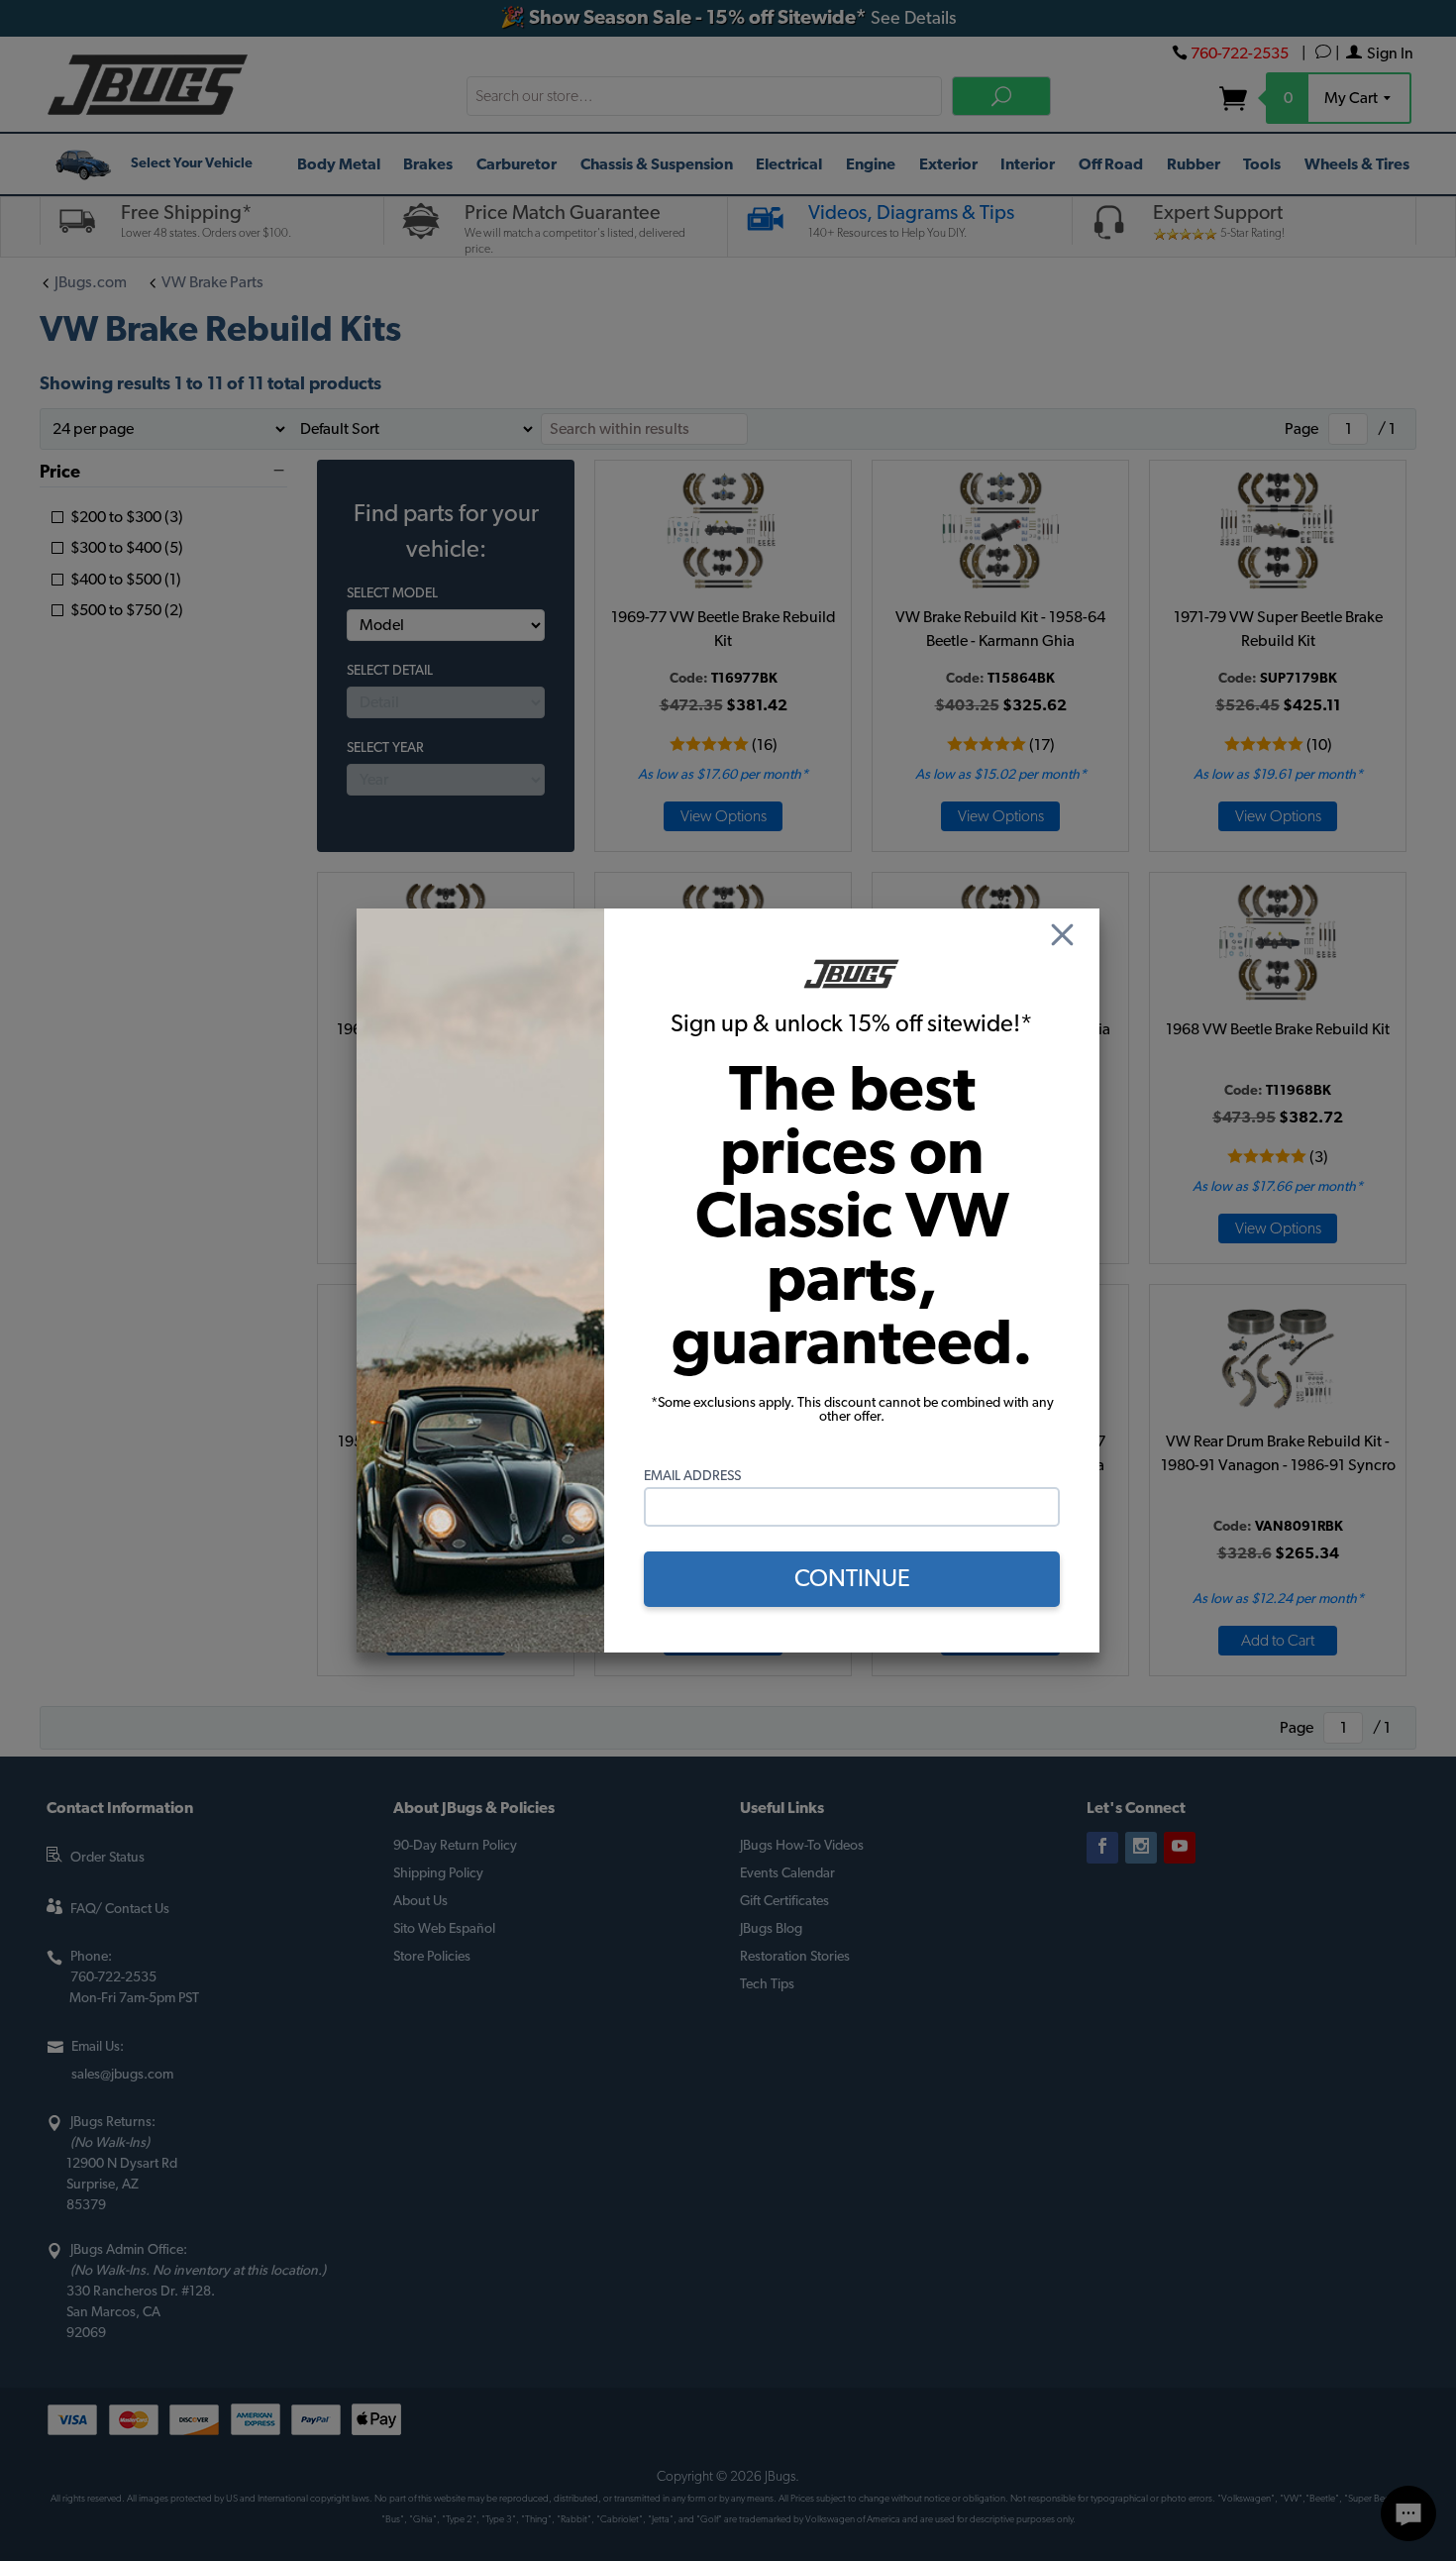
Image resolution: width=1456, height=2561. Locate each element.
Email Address (692, 1476)
